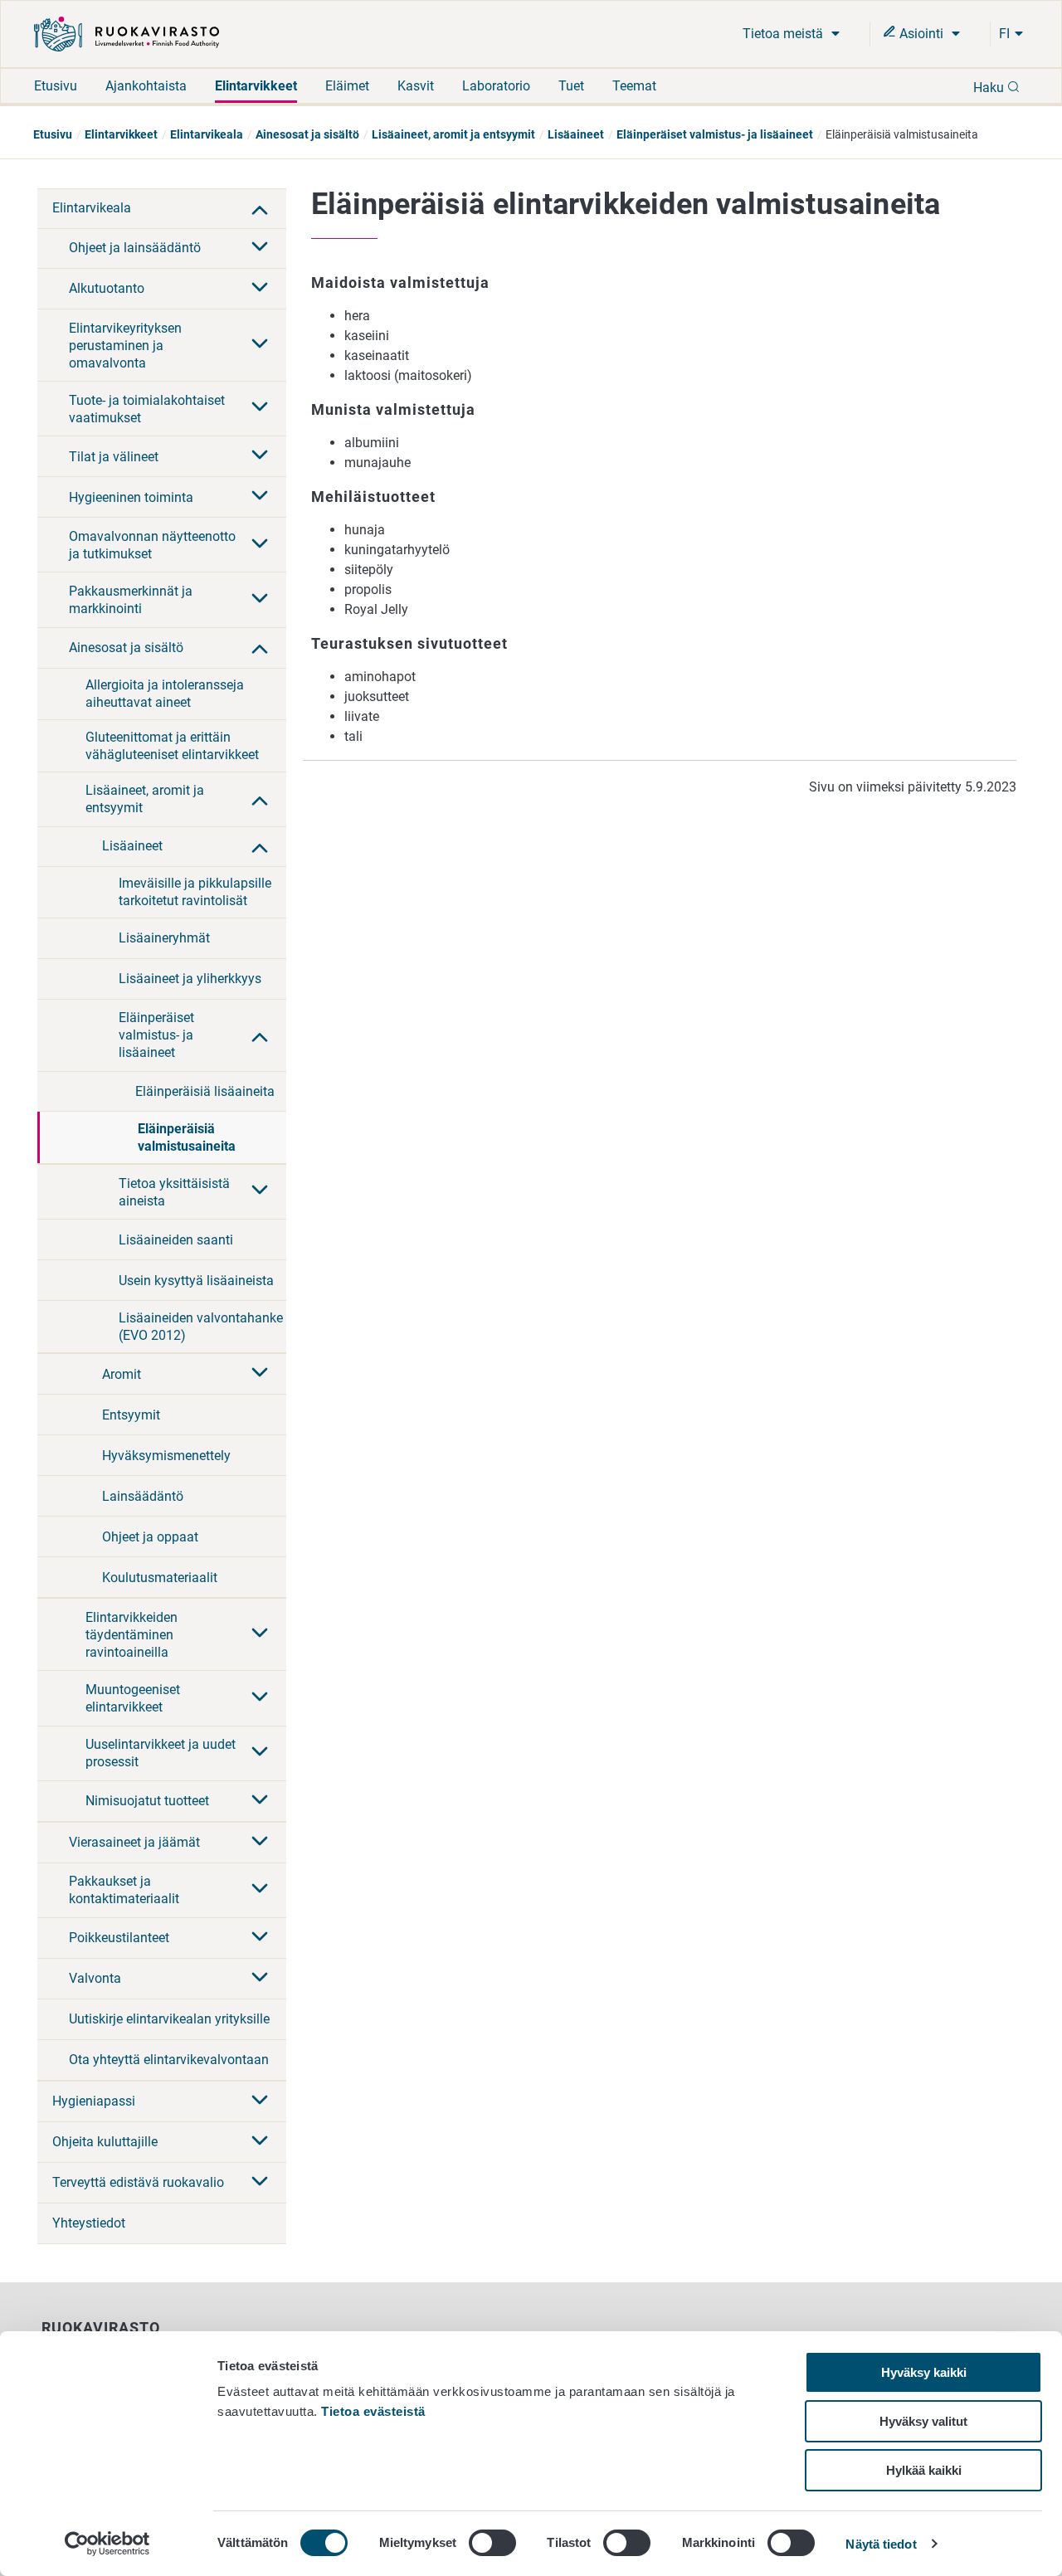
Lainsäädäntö (143, 1496)
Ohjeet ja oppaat (150, 1537)
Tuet (571, 86)
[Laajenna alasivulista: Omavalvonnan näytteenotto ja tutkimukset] (260, 545)
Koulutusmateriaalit (160, 1578)
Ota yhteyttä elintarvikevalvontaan (169, 2060)
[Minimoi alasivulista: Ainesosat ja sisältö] (260, 647)
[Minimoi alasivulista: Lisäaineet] (260, 846)
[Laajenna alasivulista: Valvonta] (260, 1979)
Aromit (122, 1374)
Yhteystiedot (89, 2223)
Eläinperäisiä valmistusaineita (187, 1137)
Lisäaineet (576, 134)
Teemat (634, 86)
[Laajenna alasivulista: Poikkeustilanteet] (260, 1938)
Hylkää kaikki (924, 2470)
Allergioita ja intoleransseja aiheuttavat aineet (165, 694)
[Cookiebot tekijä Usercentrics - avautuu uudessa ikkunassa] (107, 2544)
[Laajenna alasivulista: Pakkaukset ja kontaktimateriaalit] (260, 1890)
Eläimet (347, 86)
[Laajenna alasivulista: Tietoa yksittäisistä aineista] (260, 1191)
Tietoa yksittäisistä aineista (174, 1192)
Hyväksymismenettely (166, 1456)
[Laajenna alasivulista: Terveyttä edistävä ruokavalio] (260, 2183)
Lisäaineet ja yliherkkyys (190, 979)
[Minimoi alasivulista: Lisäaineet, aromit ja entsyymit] (260, 799)
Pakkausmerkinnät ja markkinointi (131, 600)
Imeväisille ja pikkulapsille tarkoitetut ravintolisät (195, 892)
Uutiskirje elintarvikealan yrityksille (169, 2019)
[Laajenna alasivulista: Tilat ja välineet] (260, 456)
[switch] (492, 2543)
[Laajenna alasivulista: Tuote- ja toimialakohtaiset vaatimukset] (260, 408)
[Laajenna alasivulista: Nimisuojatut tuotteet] (260, 1801)
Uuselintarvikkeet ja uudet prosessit (161, 1753)
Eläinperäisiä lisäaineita (205, 1091)
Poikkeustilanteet (119, 1938)
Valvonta (95, 1978)
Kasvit (416, 86)
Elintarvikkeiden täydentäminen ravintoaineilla (132, 1635)
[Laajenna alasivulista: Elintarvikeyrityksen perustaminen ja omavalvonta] (260, 345)
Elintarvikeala (207, 134)
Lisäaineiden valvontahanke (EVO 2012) (201, 1327)
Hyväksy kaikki (924, 2372)
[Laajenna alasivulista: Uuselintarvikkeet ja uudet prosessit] (260, 1753)
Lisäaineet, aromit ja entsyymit (453, 134)
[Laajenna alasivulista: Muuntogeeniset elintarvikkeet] (260, 1698)
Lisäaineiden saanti (176, 1240)
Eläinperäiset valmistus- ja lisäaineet (715, 134)
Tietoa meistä (784, 34)
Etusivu (56, 86)
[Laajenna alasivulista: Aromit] (260, 1374)
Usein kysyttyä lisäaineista (196, 1281)
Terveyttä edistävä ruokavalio (138, 2182)
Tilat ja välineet (114, 457)
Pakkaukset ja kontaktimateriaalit (124, 1890)
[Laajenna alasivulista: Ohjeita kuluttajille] (260, 2142)
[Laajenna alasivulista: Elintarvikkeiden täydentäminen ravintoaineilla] (260, 1634)
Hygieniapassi (94, 2101)
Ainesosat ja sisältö (307, 134)
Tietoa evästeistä (373, 2411)
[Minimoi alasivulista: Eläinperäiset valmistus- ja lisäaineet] (260, 1035)
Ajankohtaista (146, 86)
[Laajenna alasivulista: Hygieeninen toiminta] (260, 497)
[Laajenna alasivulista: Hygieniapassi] (260, 2101)
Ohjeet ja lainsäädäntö (135, 248)
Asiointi (921, 34)
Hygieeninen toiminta (131, 497)
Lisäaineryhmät (164, 938)
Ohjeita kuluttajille (105, 2142)
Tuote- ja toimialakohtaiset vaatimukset (147, 409)
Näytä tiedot (881, 2544)
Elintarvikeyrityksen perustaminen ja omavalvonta (125, 346)
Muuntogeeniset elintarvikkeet (133, 1698)
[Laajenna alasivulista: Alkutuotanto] (260, 289)
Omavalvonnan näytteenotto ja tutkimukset (152, 545)
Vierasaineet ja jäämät (134, 1842)
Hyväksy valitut (923, 2421)
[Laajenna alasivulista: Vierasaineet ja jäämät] (260, 1843)
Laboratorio (496, 86)
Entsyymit (131, 1415)
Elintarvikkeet (256, 86)
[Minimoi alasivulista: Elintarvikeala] (260, 208)
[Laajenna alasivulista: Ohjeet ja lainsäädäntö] (260, 248)
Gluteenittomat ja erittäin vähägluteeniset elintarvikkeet (172, 746)
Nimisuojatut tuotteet (147, 1801)
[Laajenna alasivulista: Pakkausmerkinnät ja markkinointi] (260, 600)
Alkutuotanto (107, 288)
